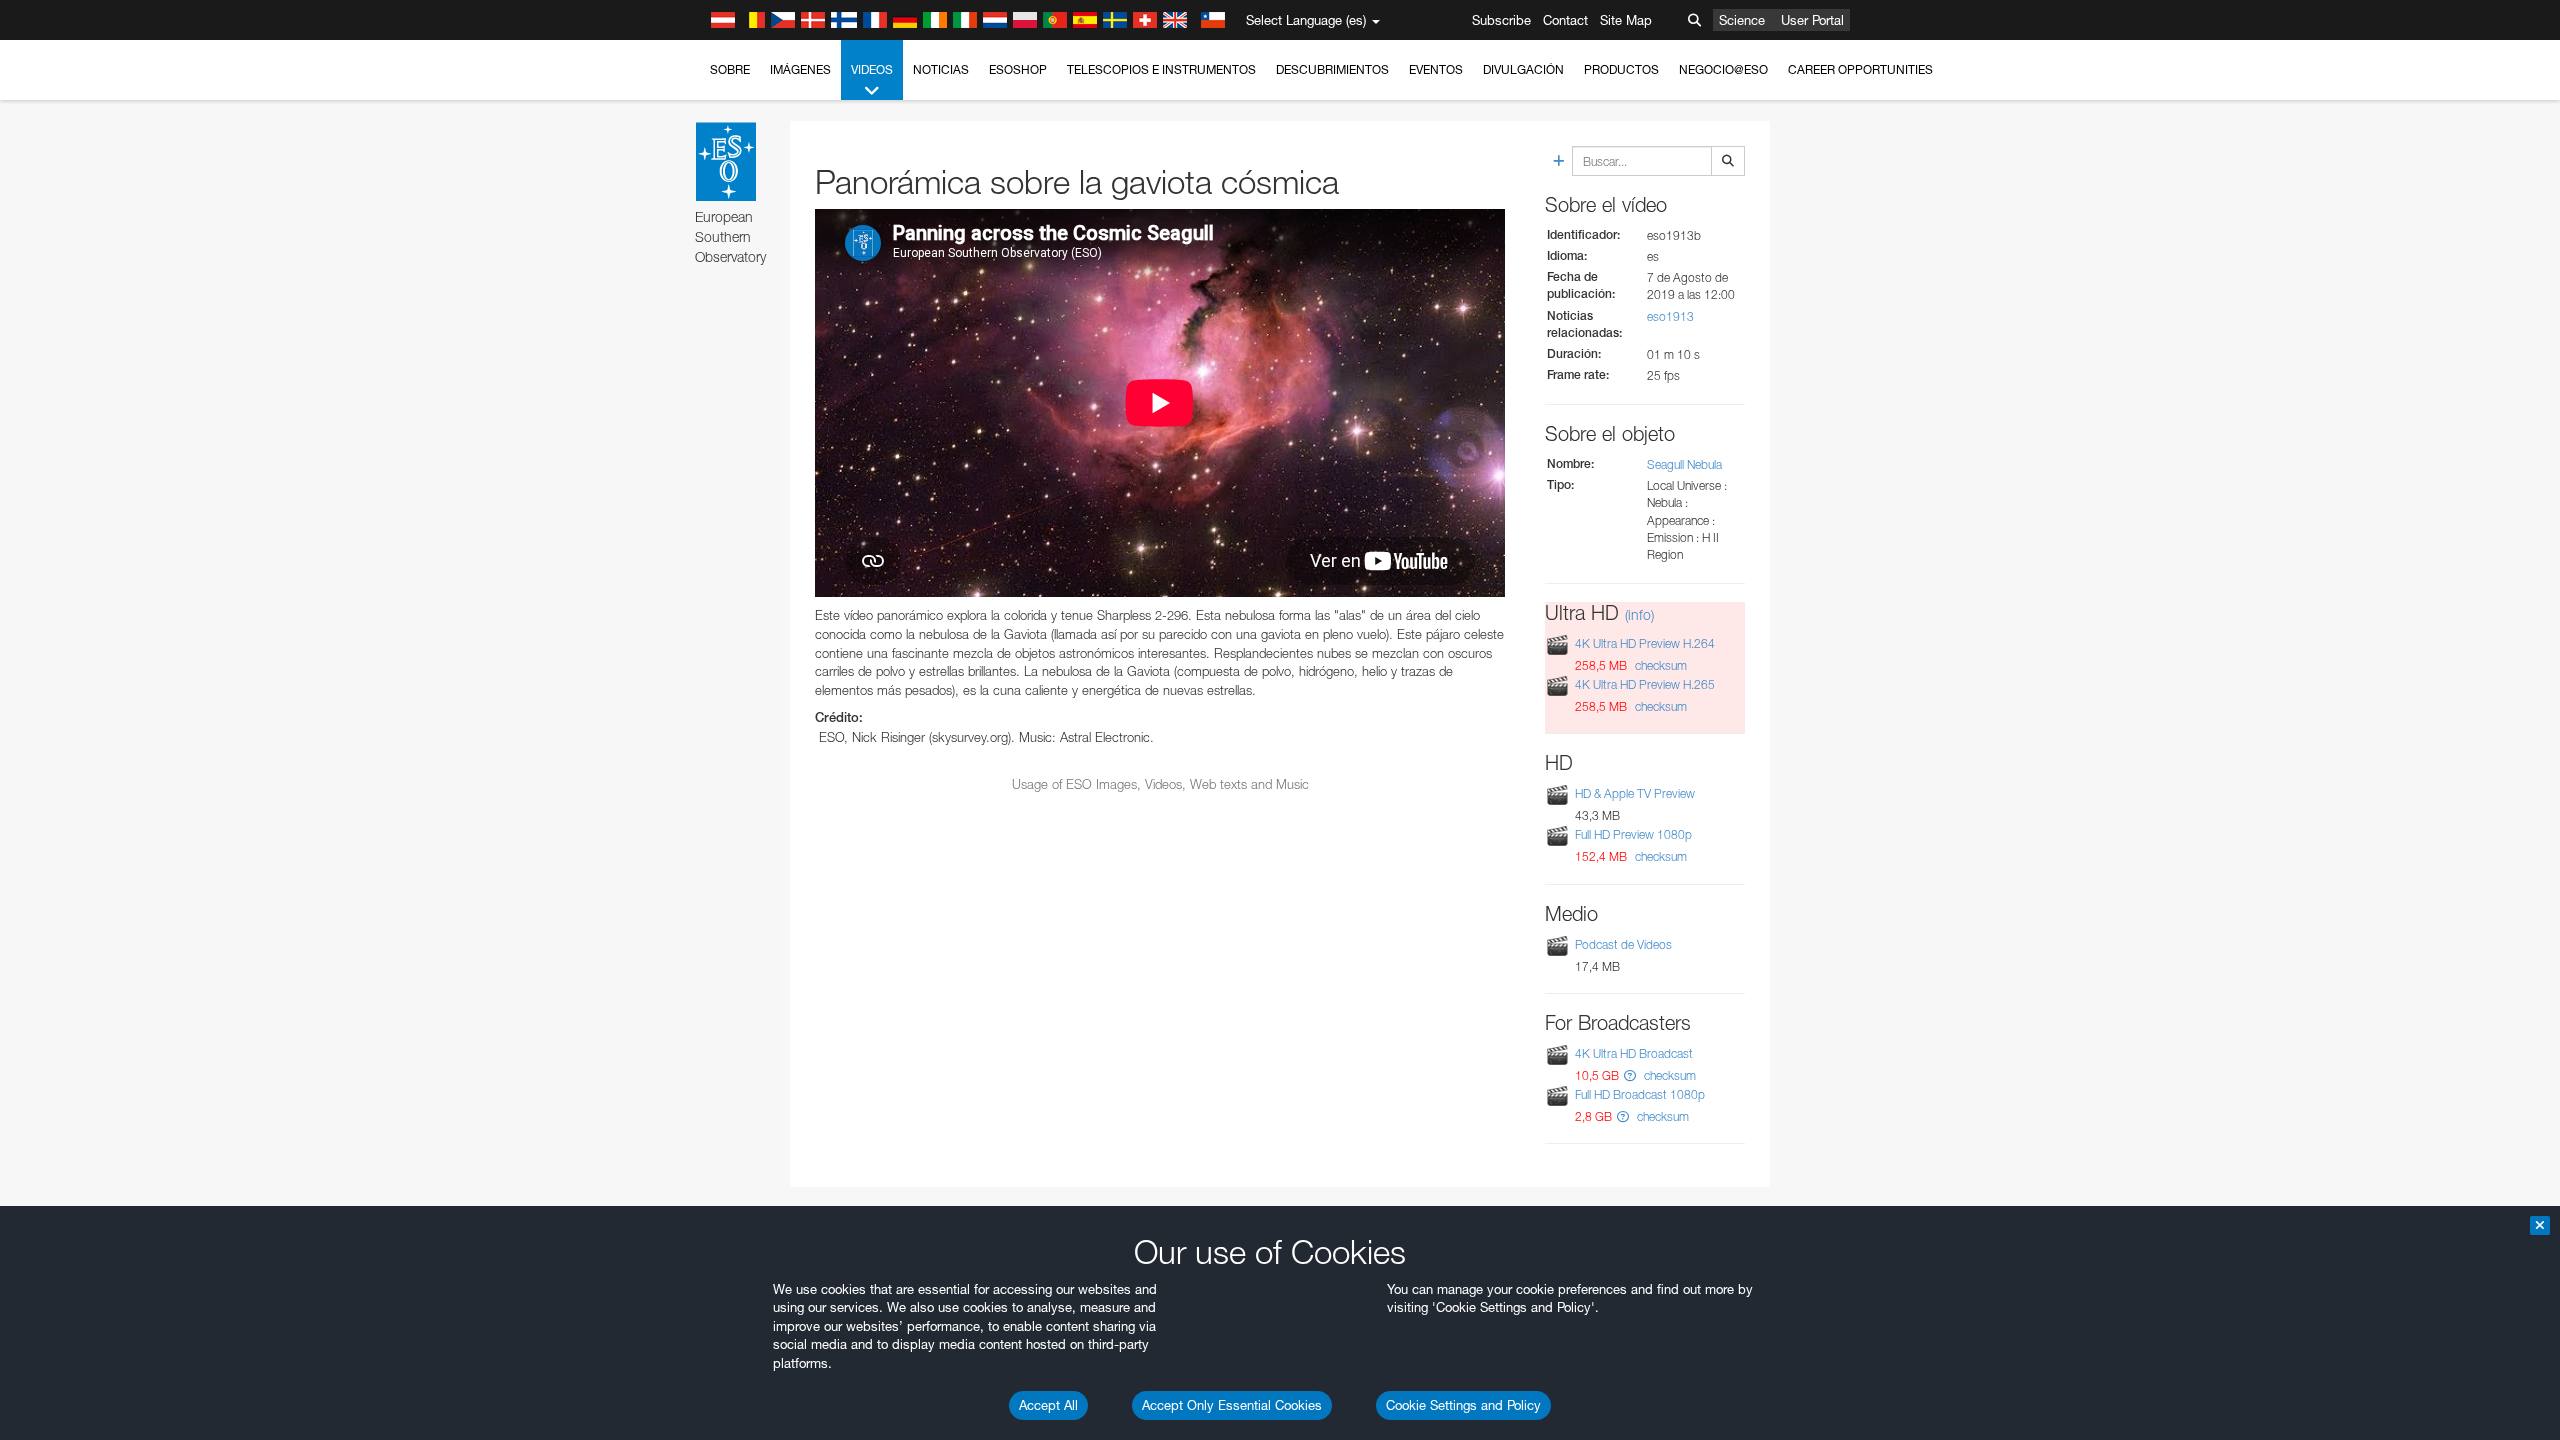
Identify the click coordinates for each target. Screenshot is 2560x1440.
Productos (1621, 69)
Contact (1565, 20)
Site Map (1626, 20)
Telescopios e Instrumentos (1161, 69)
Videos (872, 69)
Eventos (1436, 69)
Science (1742, 20)
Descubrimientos (1332, 69)
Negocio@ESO (1723, 69)
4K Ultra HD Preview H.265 (1645, 684)
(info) (1639, 614)
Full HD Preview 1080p (1633, 834)
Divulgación (1523, 69)
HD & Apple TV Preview (1635, 793)
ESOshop (1018, 69)
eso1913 (1670, 316)
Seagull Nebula (1684, 464)
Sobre (730, 69)
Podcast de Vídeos (1623, 944)
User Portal (1812, 20)
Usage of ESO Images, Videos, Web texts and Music (1160, 784)
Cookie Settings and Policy (1463, 1405)
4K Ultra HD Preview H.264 (1645, 643)
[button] (1630, 1075)
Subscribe (1501, 20)
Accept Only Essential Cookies (1232, 1405)
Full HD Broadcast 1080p (1640, 1094)
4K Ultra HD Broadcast (1634, 1053)
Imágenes (800, 69)
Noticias (941, 69)
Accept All (1048, 1405)
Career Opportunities (1860, 69)
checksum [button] (1659, 665)
